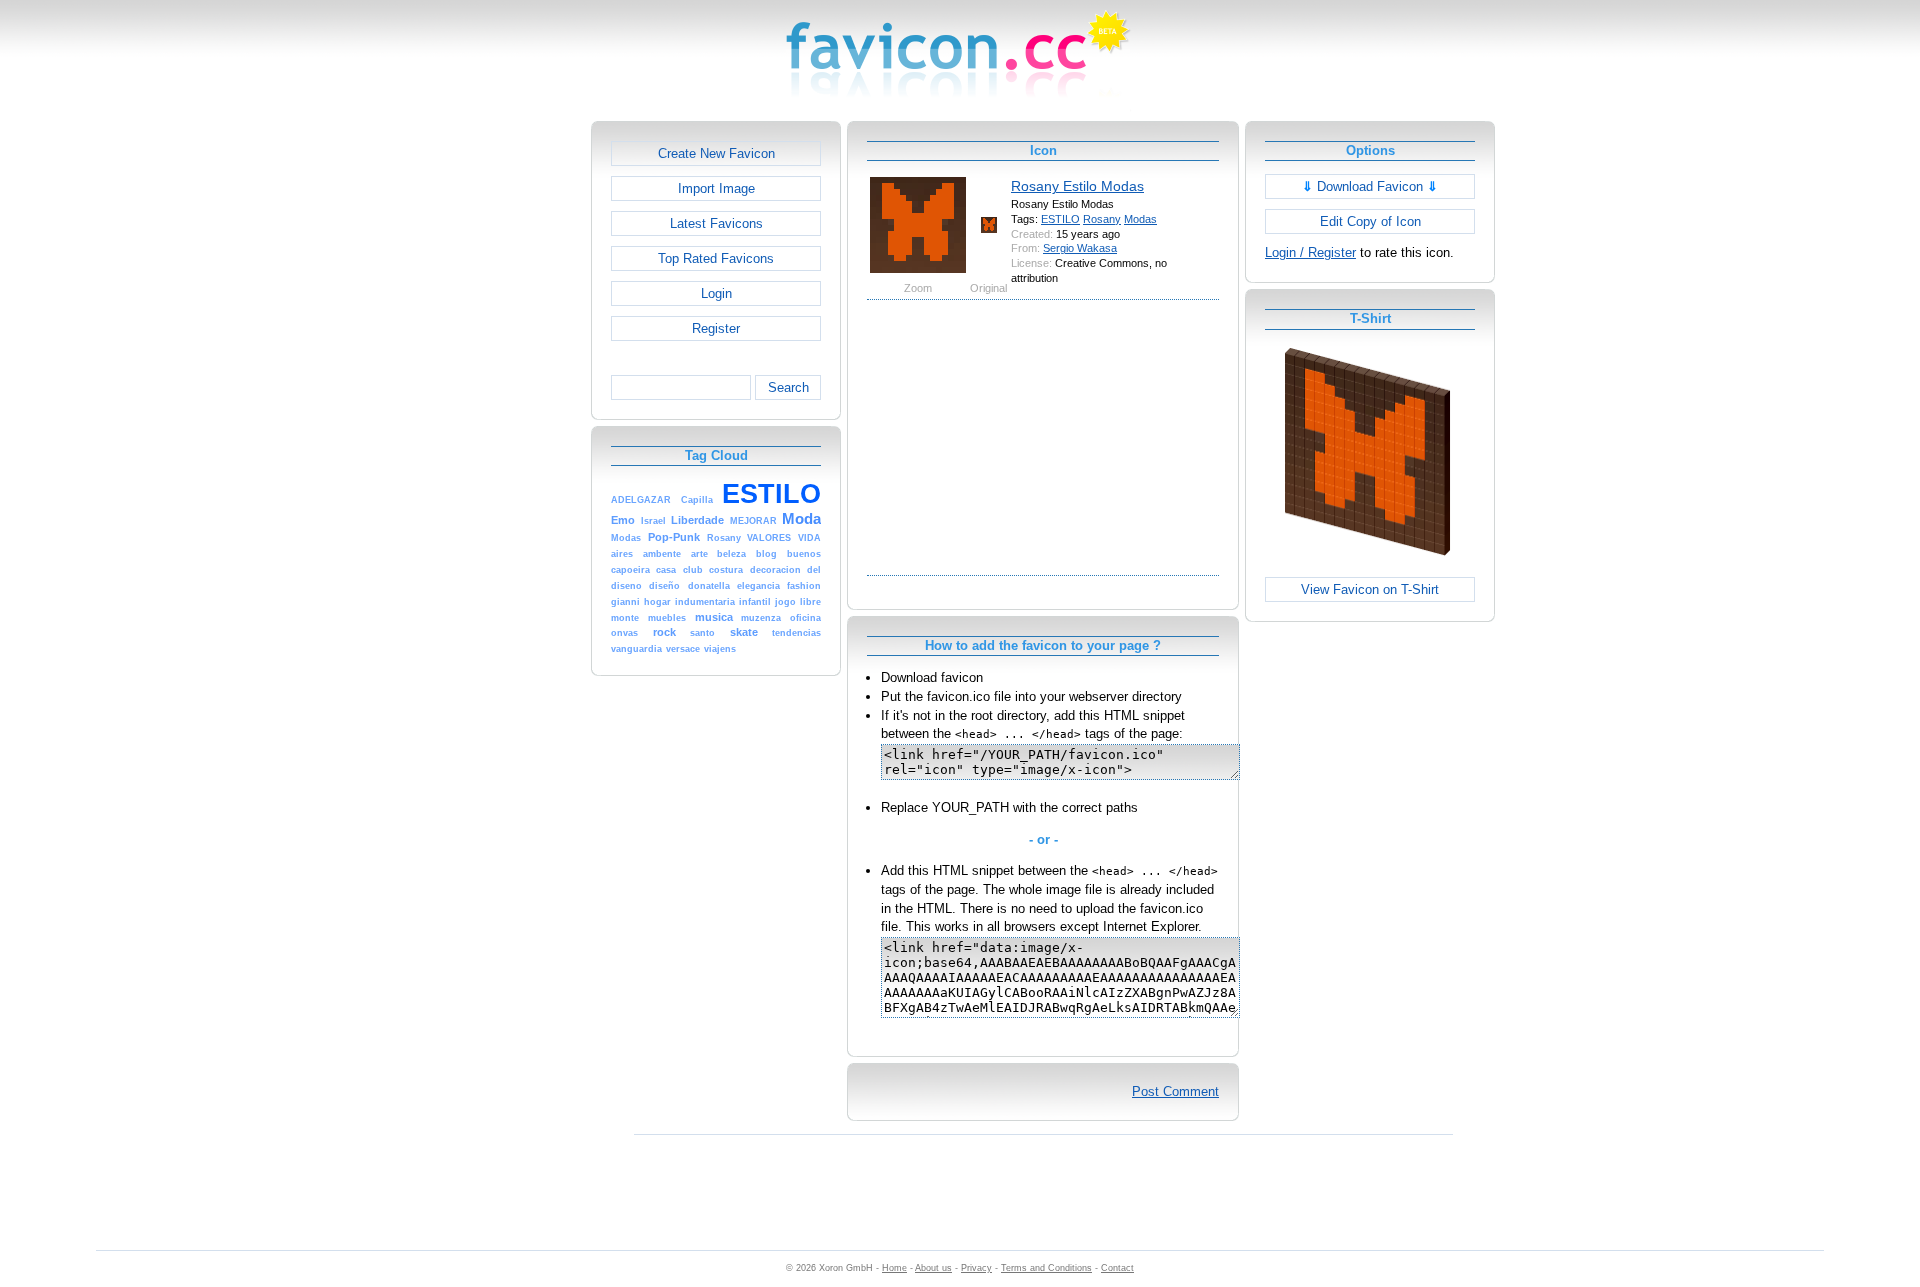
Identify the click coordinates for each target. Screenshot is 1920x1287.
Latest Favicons (716, 223)
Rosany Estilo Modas (1077, 186)
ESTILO (1060, 219)
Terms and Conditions (1046, 1268)
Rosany (1102, 219)
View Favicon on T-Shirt (1370, 589)
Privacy (976, 1268)
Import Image (716, 188)
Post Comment (1175, 1091)
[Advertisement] (505, 421)
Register (716, 328)
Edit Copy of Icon (1370, 221)
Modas (1140, 219)
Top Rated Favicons (716, 258)
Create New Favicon (716, 153)
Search (788, 387)
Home (894, 1268)
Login (716, 293)
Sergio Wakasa (1080, 248)
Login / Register (1310, 252)
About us (933, 1268)
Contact (1117, 1268)
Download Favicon (1370, 186)
